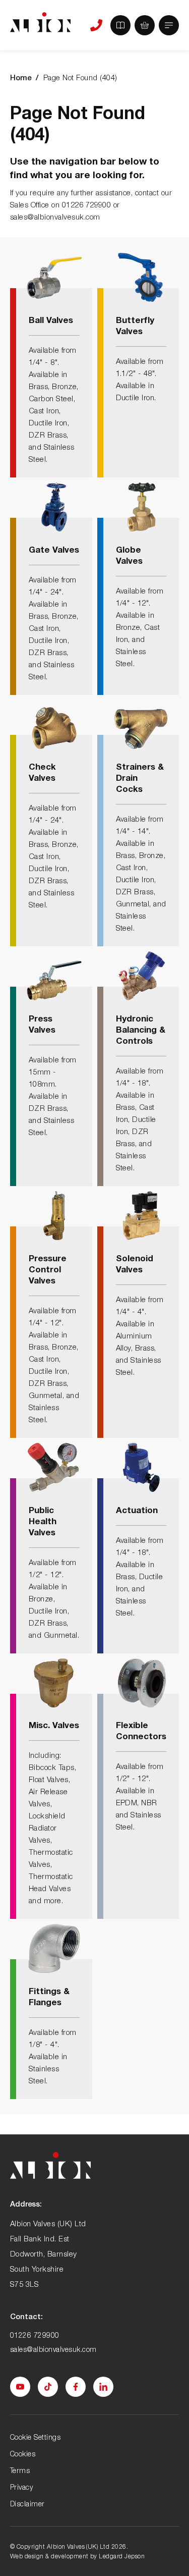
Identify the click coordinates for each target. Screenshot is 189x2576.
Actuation (137, 1510)
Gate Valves (54, 549)
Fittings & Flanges (49, 1996)
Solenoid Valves (135, 1264)
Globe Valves (129, 555)
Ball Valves (51, 320)
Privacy (21, 2487)
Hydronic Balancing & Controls (141, 1029)
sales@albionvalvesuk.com (53, 2349)
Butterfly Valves (135, 325)
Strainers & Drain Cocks (140, 777)
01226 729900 (35, 2335)
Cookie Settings (35, 2437)
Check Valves (42, 772)
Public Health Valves (43, 1521)
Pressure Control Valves (48, 1269)
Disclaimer (27, 2504)
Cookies (23, 2454)
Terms (20, 2470)
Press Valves (42, 1024)
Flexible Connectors (141, 1730)
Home (21, 77)
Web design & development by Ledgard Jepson (77, 2556)
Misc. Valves (54, 1725)
